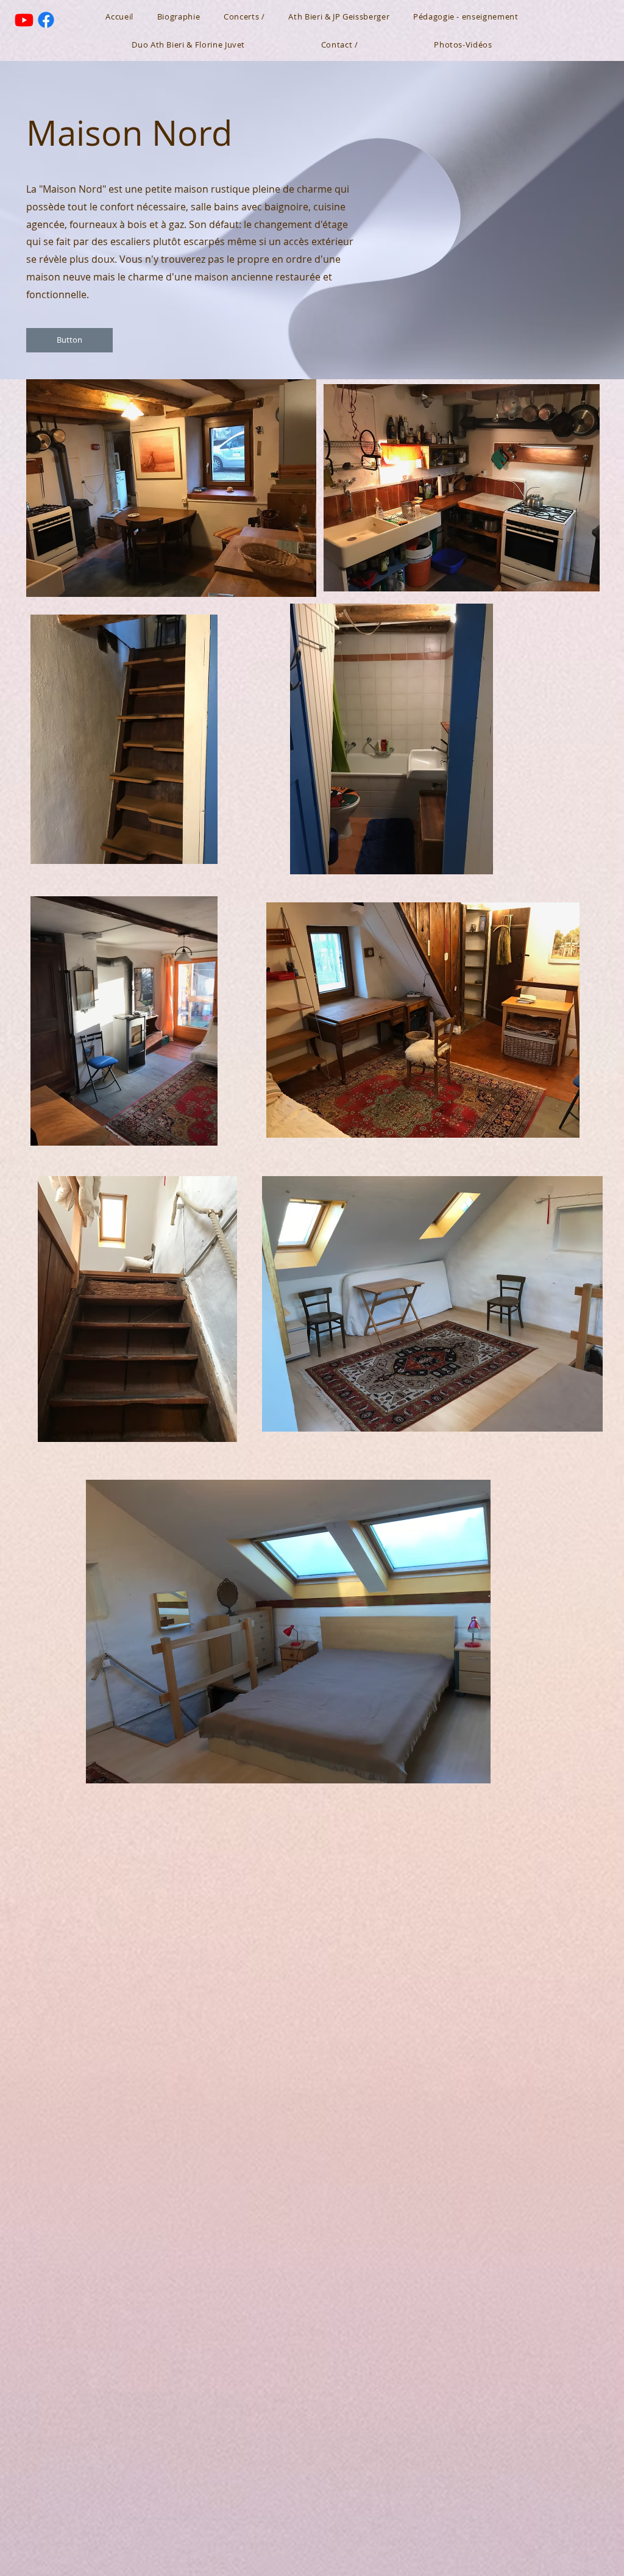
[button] (69, 340)
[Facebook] (46, 20)
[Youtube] (24, 20)
